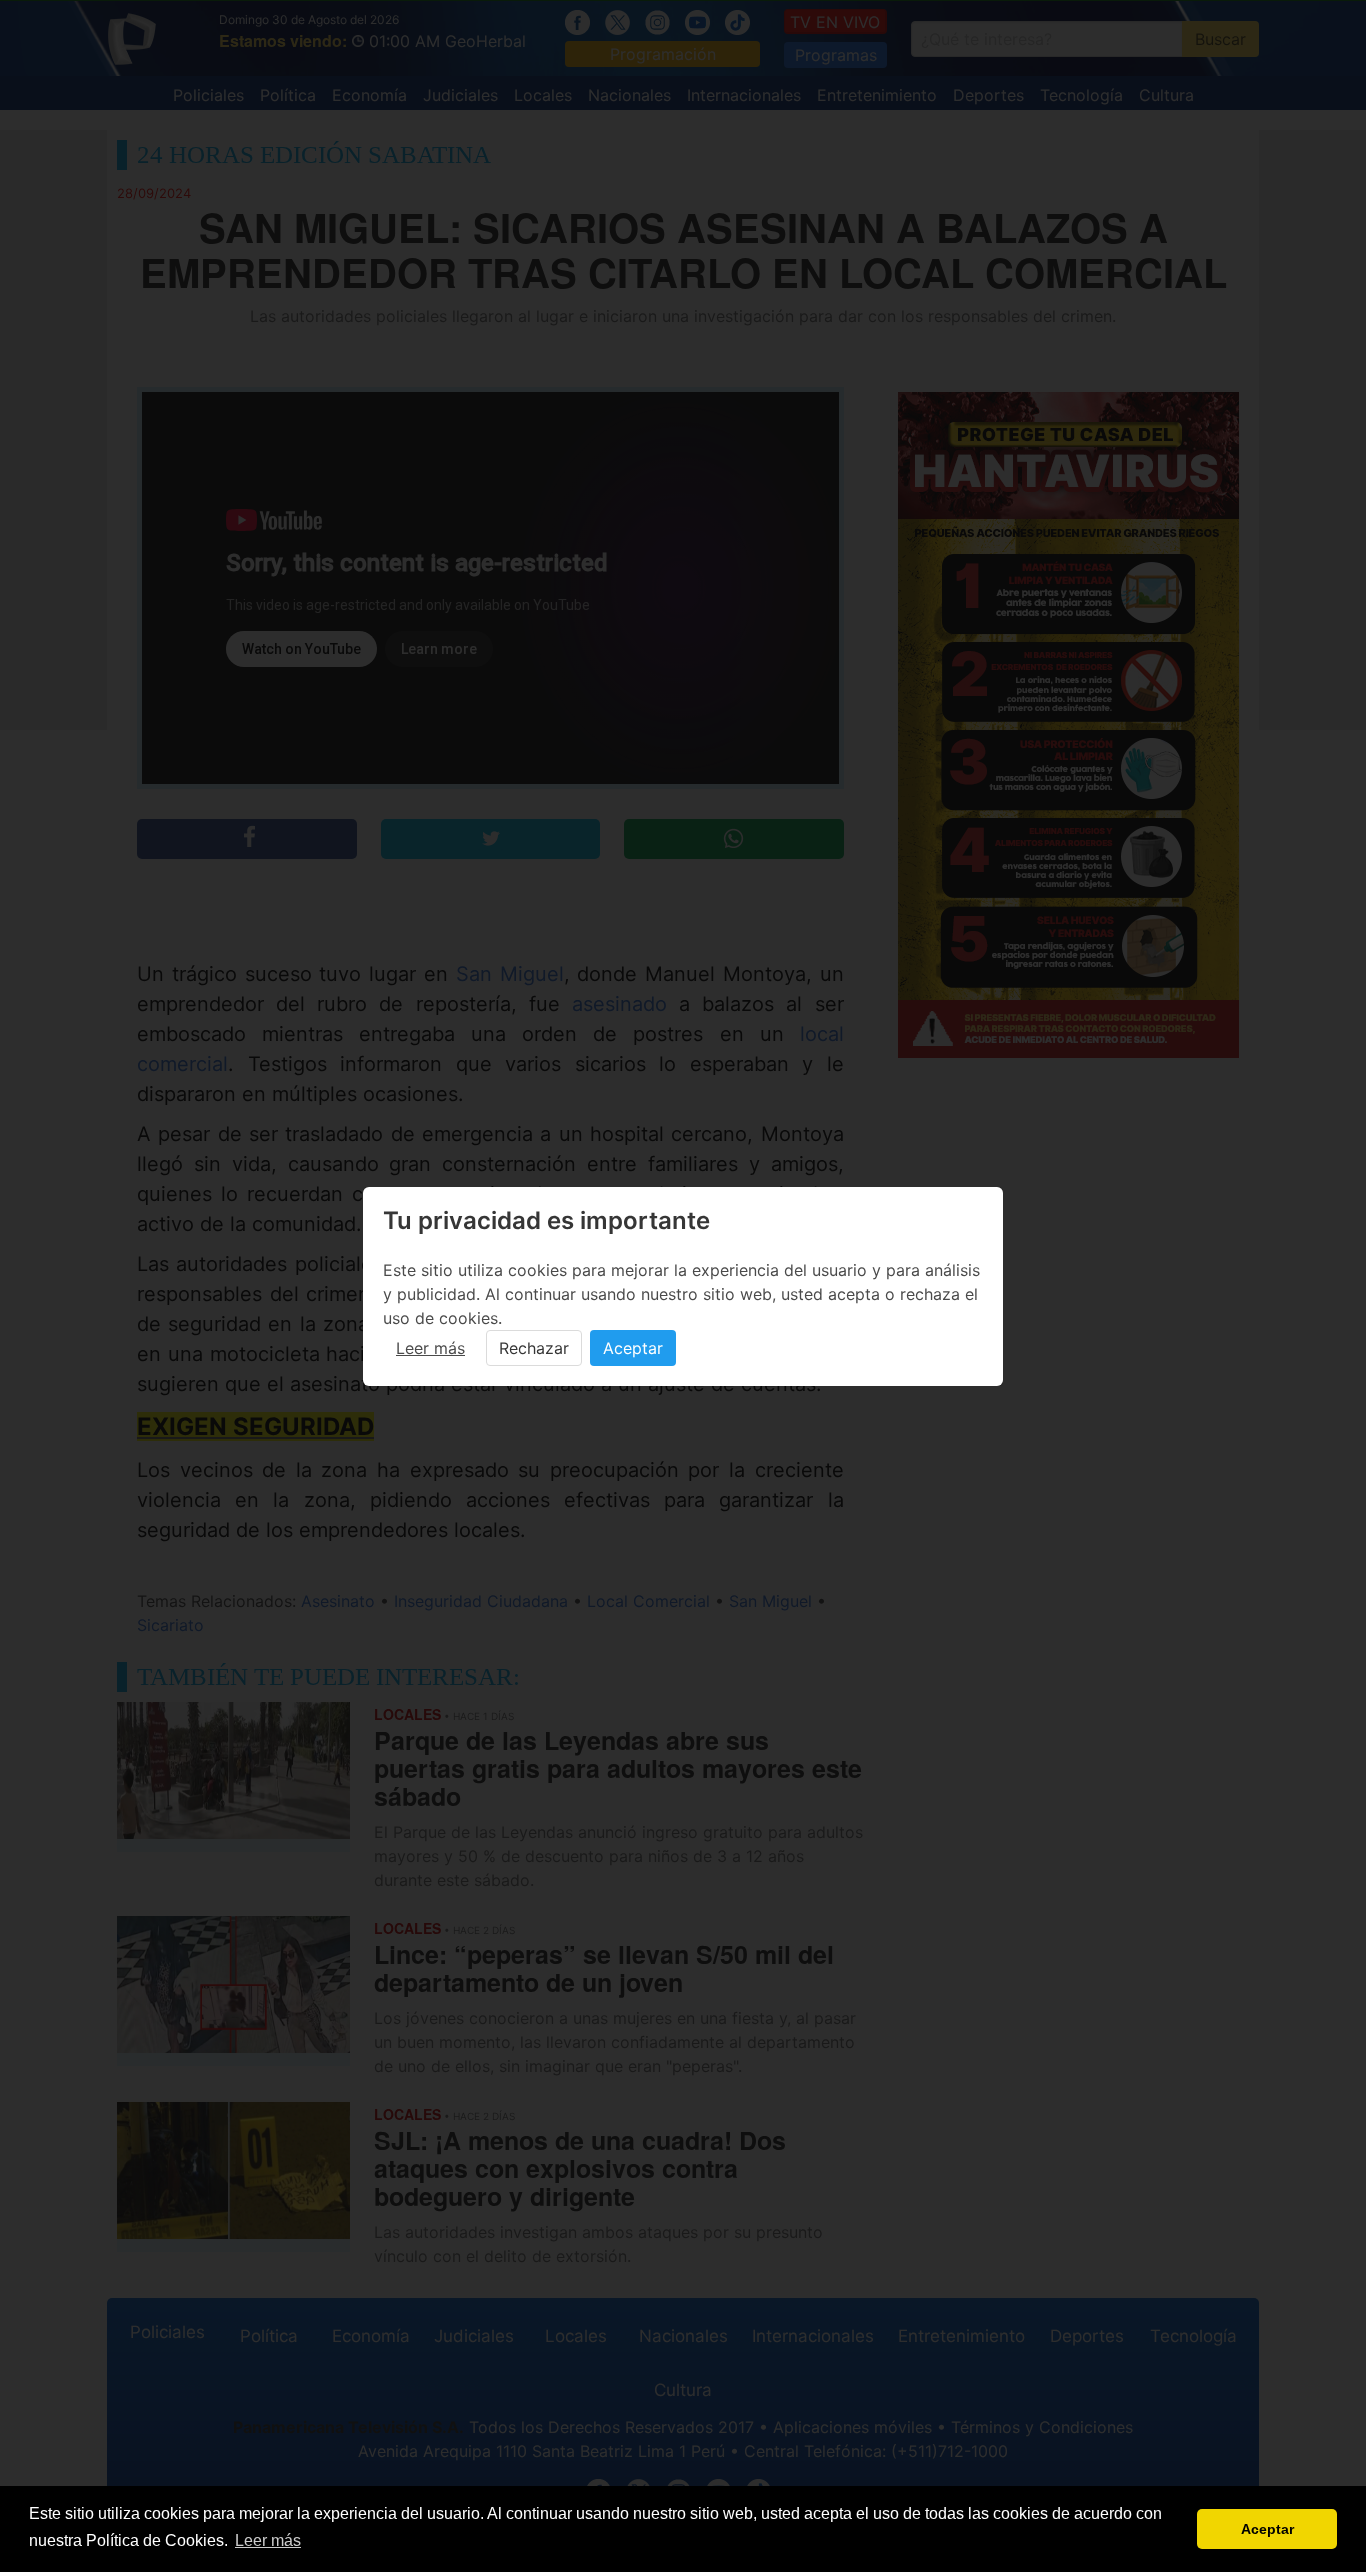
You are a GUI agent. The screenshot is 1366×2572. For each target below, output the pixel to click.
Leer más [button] (268, 2540)
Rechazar (534, 1348)
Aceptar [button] (1267, 2529)
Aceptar (633, 1348)
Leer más (430, 1348)
